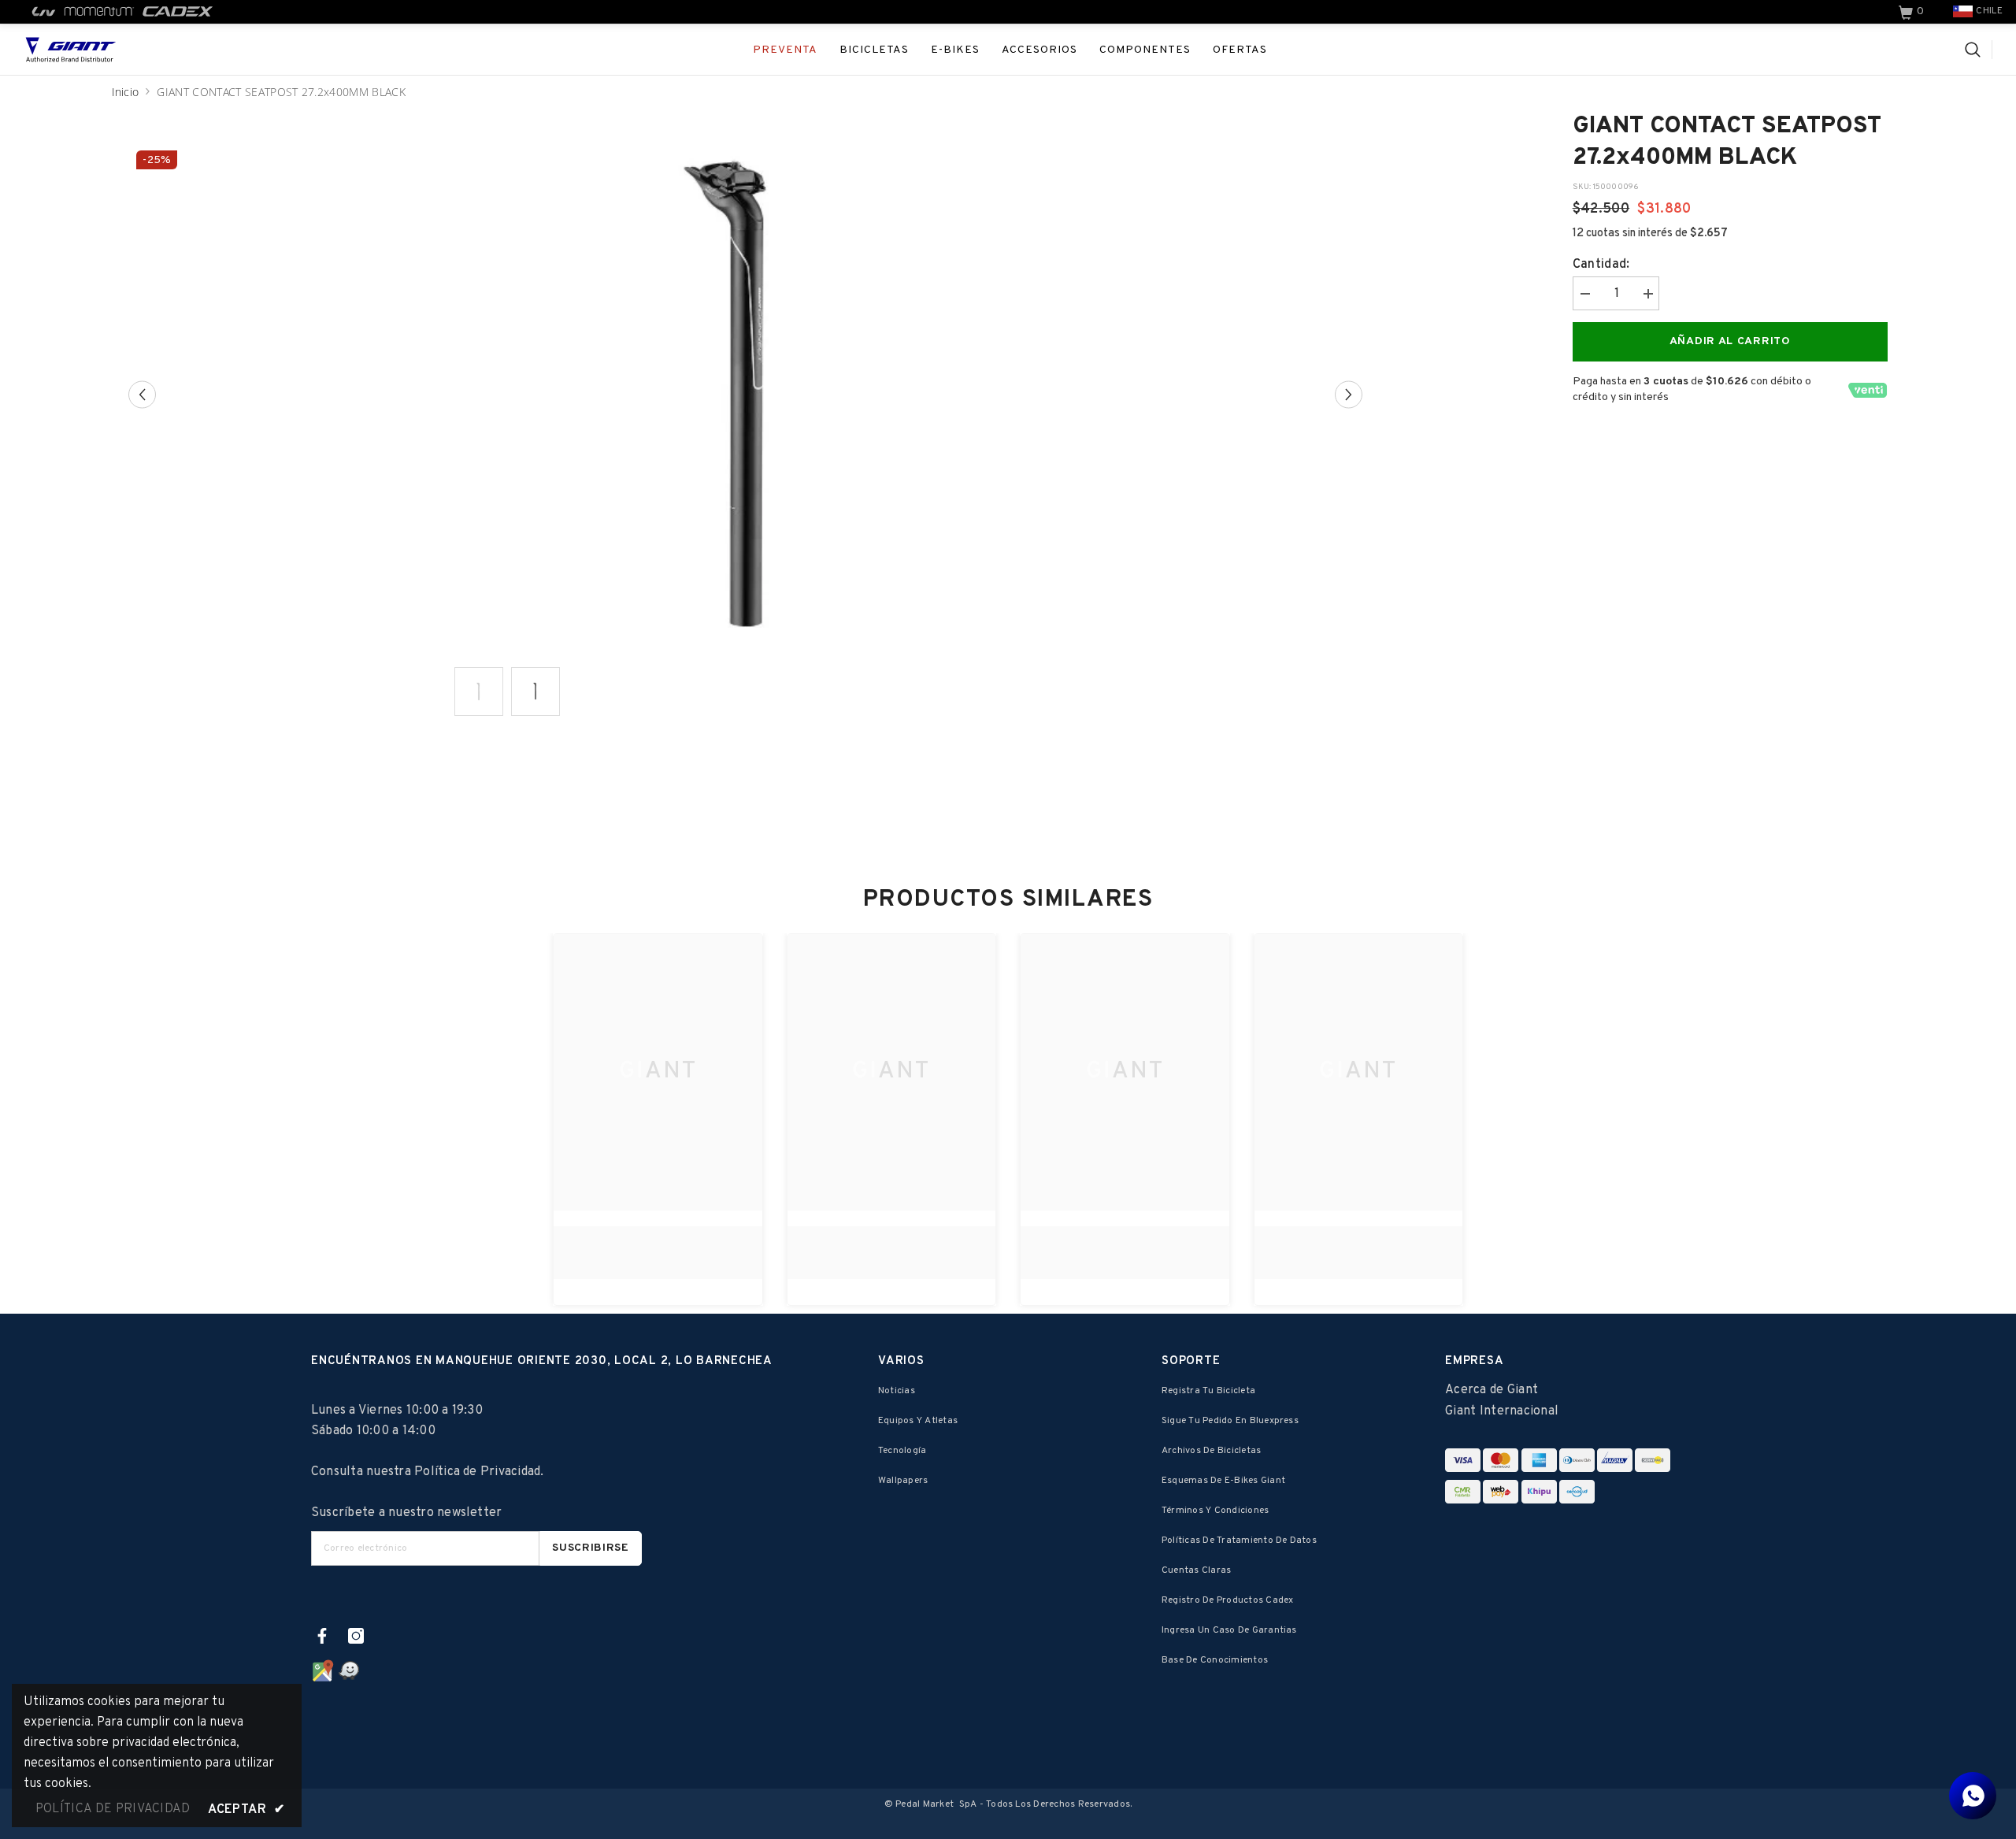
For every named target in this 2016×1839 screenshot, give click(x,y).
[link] (1913, 12)
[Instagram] (356, 1636)
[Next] (1349, 395)
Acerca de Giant (1492, 1390)
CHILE (1989, 11)
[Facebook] (322, 1636)
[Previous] (142, 395)
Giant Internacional (1502, 1411)
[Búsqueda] (1979, 50)
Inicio (126, 92)
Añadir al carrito (1730, 341)
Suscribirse (591, 1548)
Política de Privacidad (477, 1472)
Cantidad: (1601, 265)
